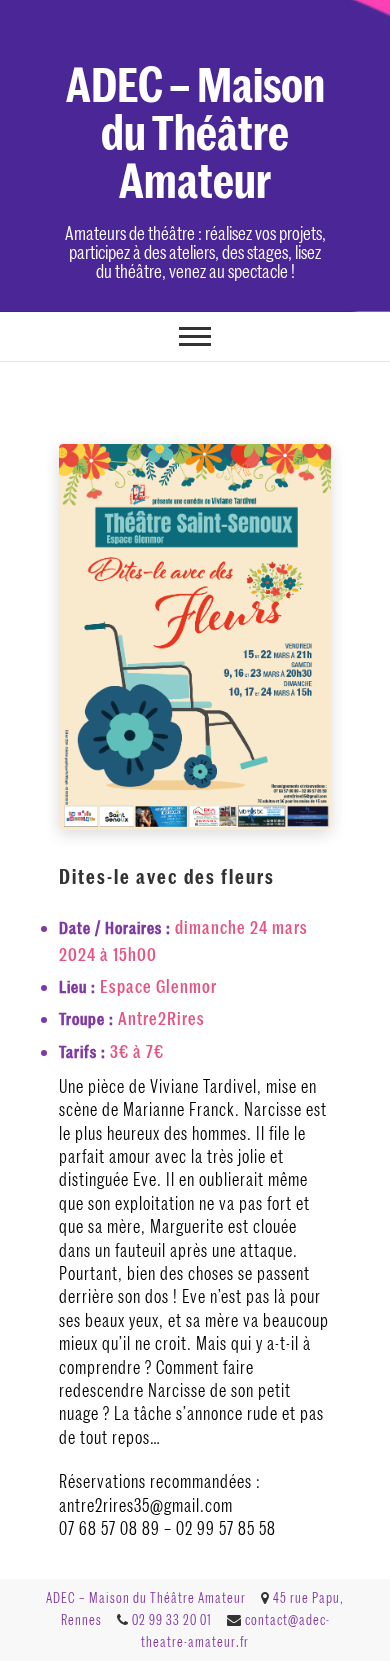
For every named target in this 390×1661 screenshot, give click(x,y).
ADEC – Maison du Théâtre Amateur (195, 130)
